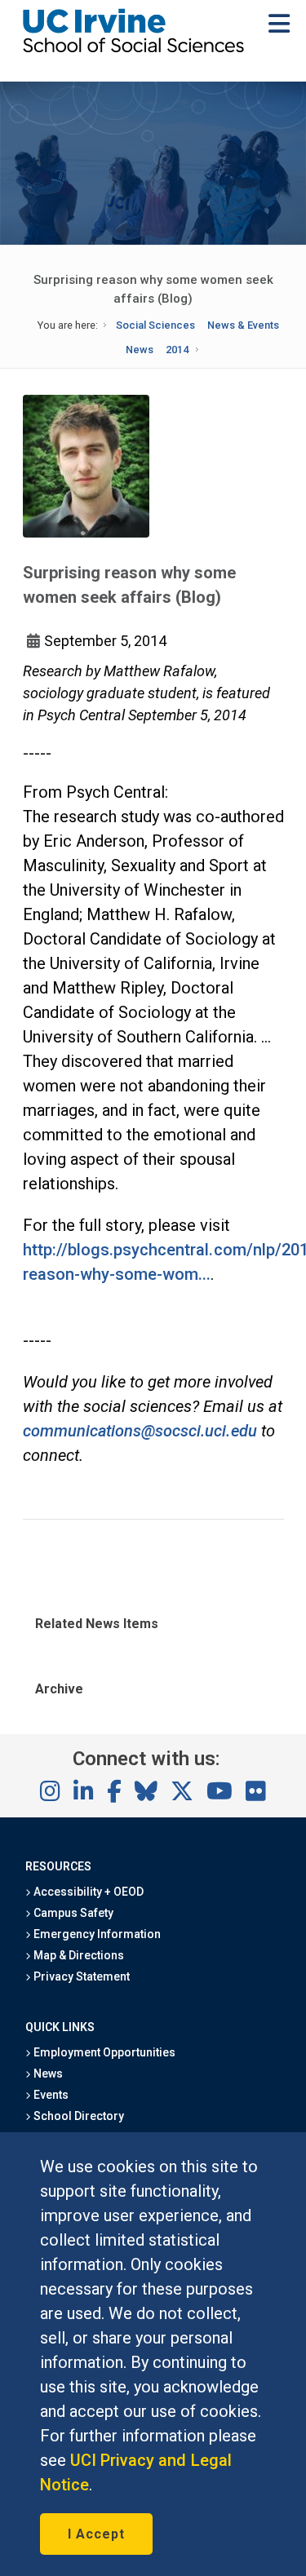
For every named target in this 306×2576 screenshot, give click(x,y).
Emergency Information (96, 1934)
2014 (177, 350)
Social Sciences (155, 325)
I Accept (96, 2534)
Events (50, 2095)
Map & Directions (78, 1955)
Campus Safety (72, 1913)
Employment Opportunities (104, 2052)
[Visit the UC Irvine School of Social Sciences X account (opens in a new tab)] (182, 1792)
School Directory (78, 2116)
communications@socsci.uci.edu (140, 1431)
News (140, 350)
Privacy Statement (81, 1976)
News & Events (243, 325)
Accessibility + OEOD (88, 1892)
